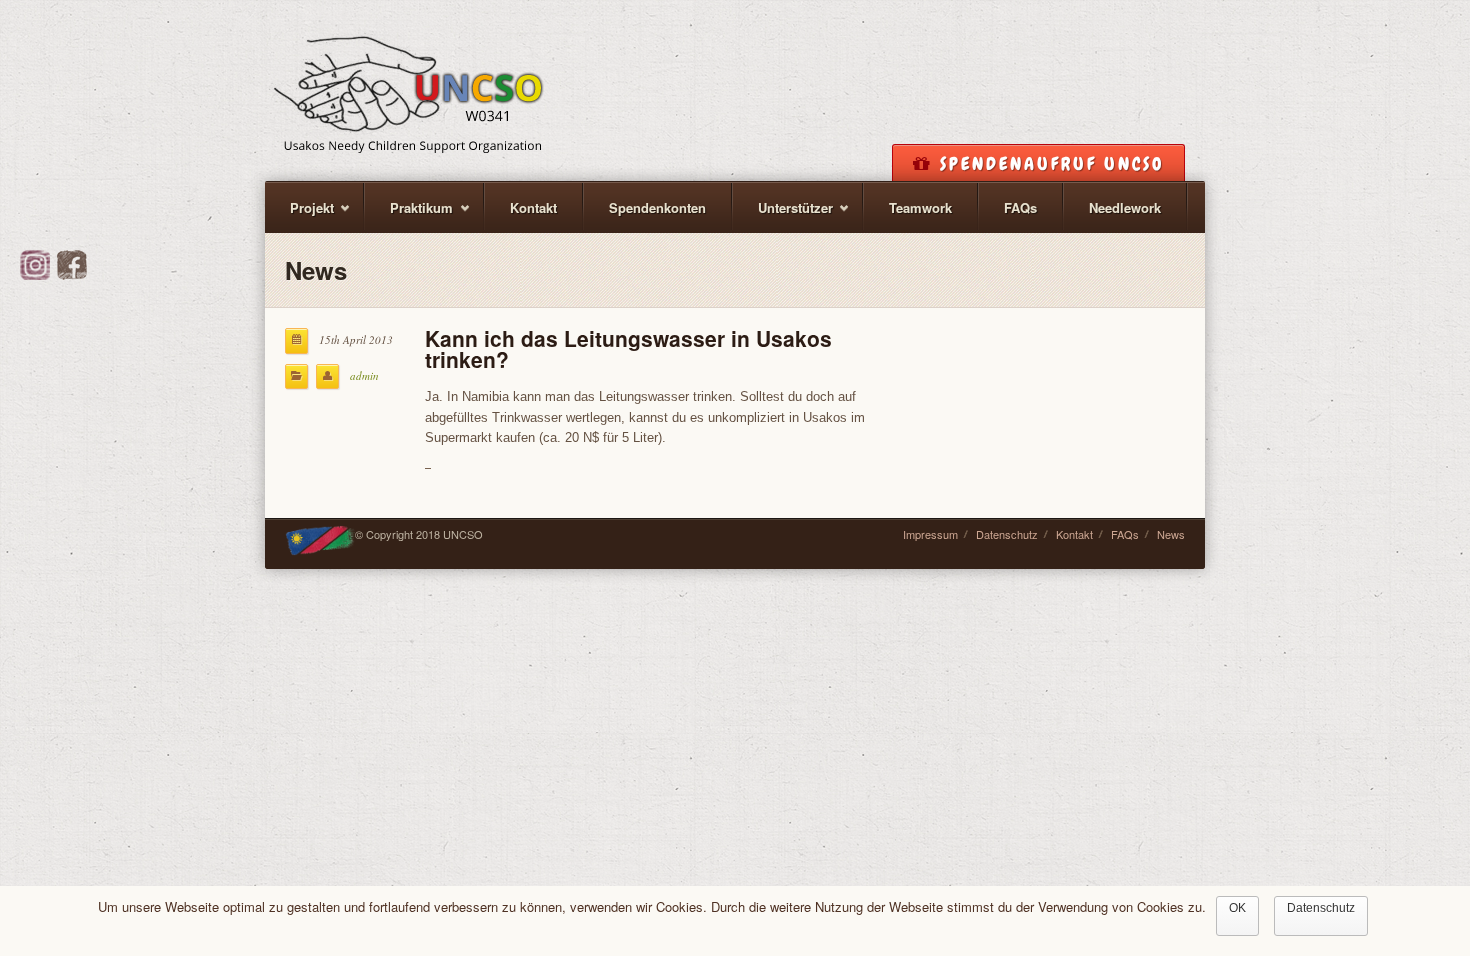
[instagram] (35, 274)
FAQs (1020, 207)
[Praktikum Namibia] (409, 88)
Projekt (299, 215)
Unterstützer (783, 215)
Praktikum (409, 215)
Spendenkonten (657, 207)
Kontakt (533, 207)
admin (364, 375)
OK (1237, 908)
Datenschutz (1007, 534)
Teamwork (920, 207)
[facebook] (72, 274)
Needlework (1125, 207)
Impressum (930, 534)
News (1171, 534)
